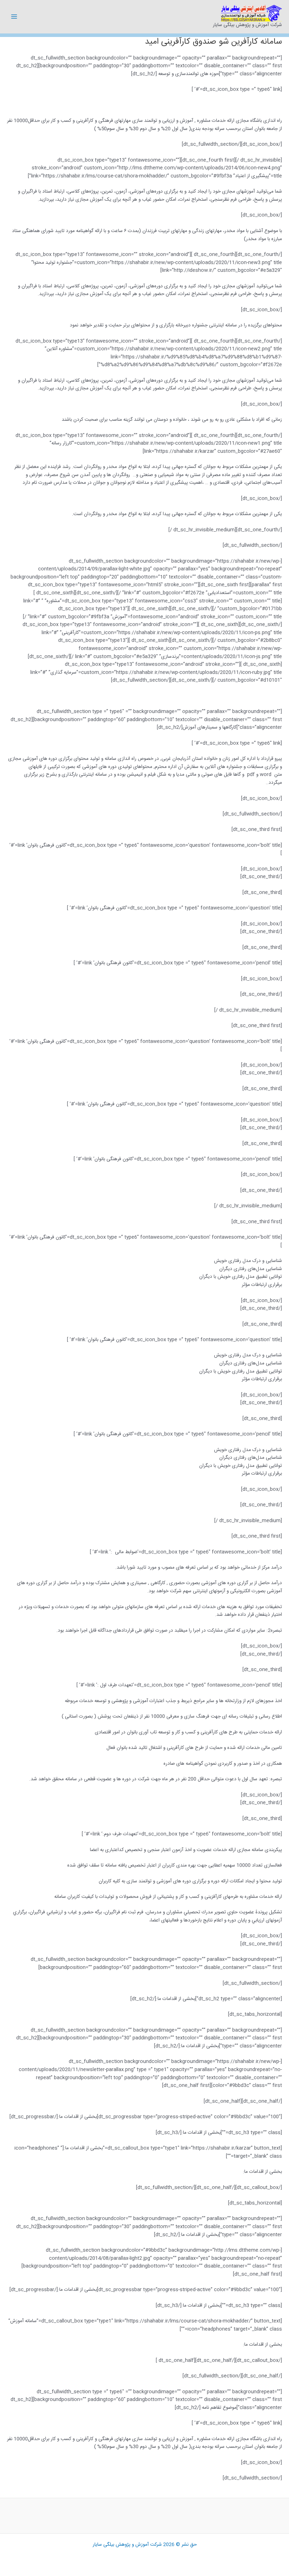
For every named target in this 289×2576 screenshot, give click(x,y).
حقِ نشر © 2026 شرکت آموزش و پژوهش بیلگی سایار (145, 2545)
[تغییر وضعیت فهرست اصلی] (14, 17)
